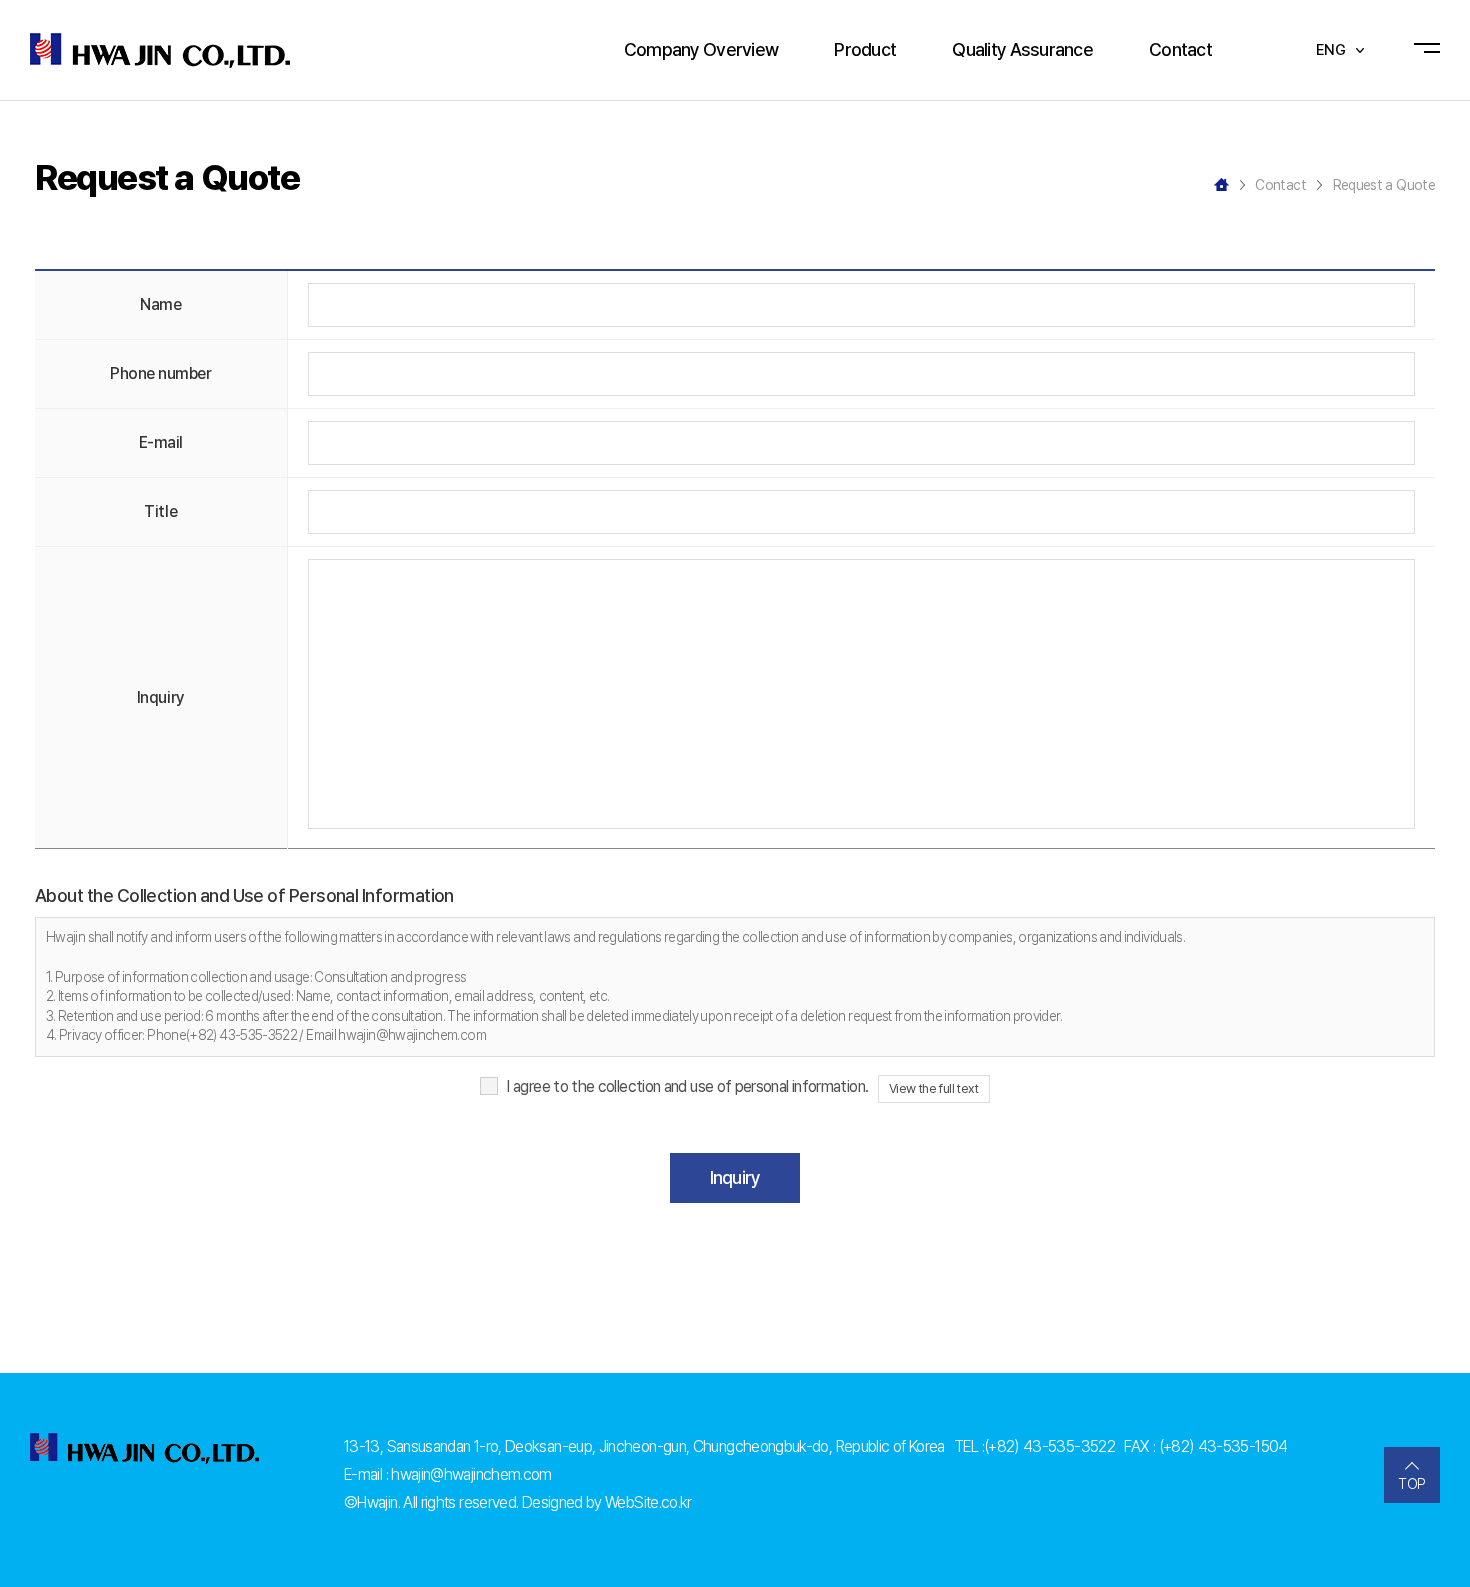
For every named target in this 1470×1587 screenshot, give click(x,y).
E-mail (161, 442)
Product (865, 49)
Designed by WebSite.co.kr (607, 1502)
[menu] (1432, 51)
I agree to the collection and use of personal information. (687, 1086)
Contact (1180, 49)
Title (160, 511)
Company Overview (701, 49)
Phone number (160, 373)
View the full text (934, 1088)
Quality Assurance (1022, 49)
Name (160, 304)
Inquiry (161, 697)
